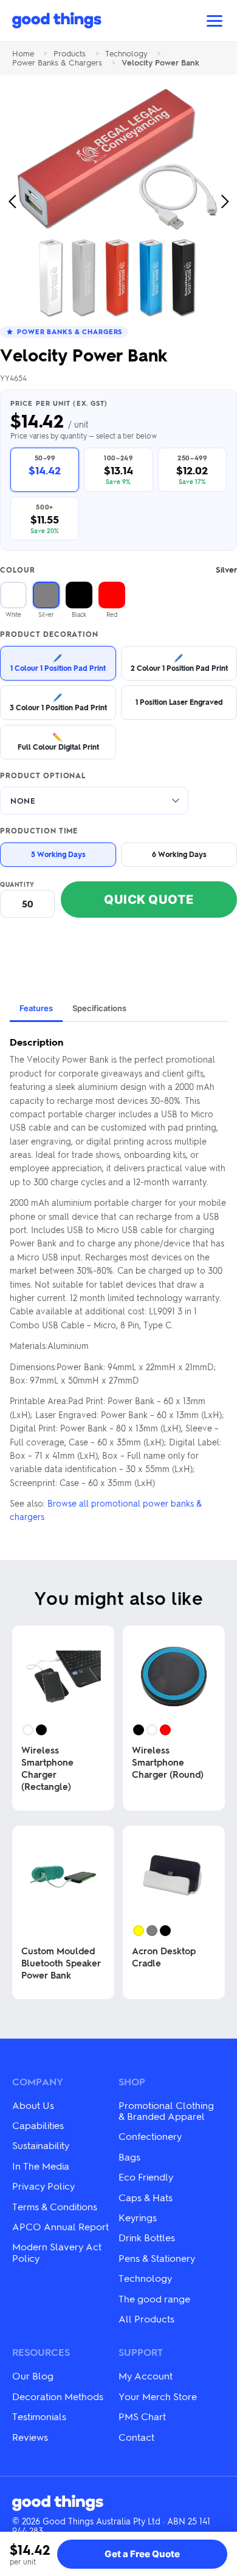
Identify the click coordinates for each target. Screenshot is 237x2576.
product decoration (49, 634)
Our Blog (33, 2376)
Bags (129, 2157)
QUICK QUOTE (149, 900)
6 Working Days (179, 854)
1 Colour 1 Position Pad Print (58, 663)
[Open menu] (215, 21)
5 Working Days (58, 854)
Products (70, 54)
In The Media (41, 2166)
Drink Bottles (147, 2237)
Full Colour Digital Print (58, 742)
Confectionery (150, 2136)
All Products (146, 2319)
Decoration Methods (58, 2396)
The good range (154, 2299)
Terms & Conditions (55, 2206)
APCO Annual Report (60, 2226)
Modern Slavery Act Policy (57, 2252)
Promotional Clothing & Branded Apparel (166, 2110)
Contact (136, 2437)
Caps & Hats (146, 2197)
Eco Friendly (146, 2177)
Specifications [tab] (99, 1008)
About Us (33, 2105)
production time (39, 831)
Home (23, 54)
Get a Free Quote (142, 2554)
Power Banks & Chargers (57, 63)
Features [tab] (36, 1008)
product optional (43, 776)
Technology (126, 54)
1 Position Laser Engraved (179, 702)
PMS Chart (142, 2416)
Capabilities (38, 2125)
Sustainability (41, 2145)
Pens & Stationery (157, 2258)
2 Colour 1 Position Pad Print (179, 663)
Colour (118, 570)
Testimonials (39, 2416)
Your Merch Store (158, 2396)
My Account (146, 2376)
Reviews (30, 2437)
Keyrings (138, 2217)
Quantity (17, 884)
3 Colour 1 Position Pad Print (58, 702)
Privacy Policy (43, 2186)
